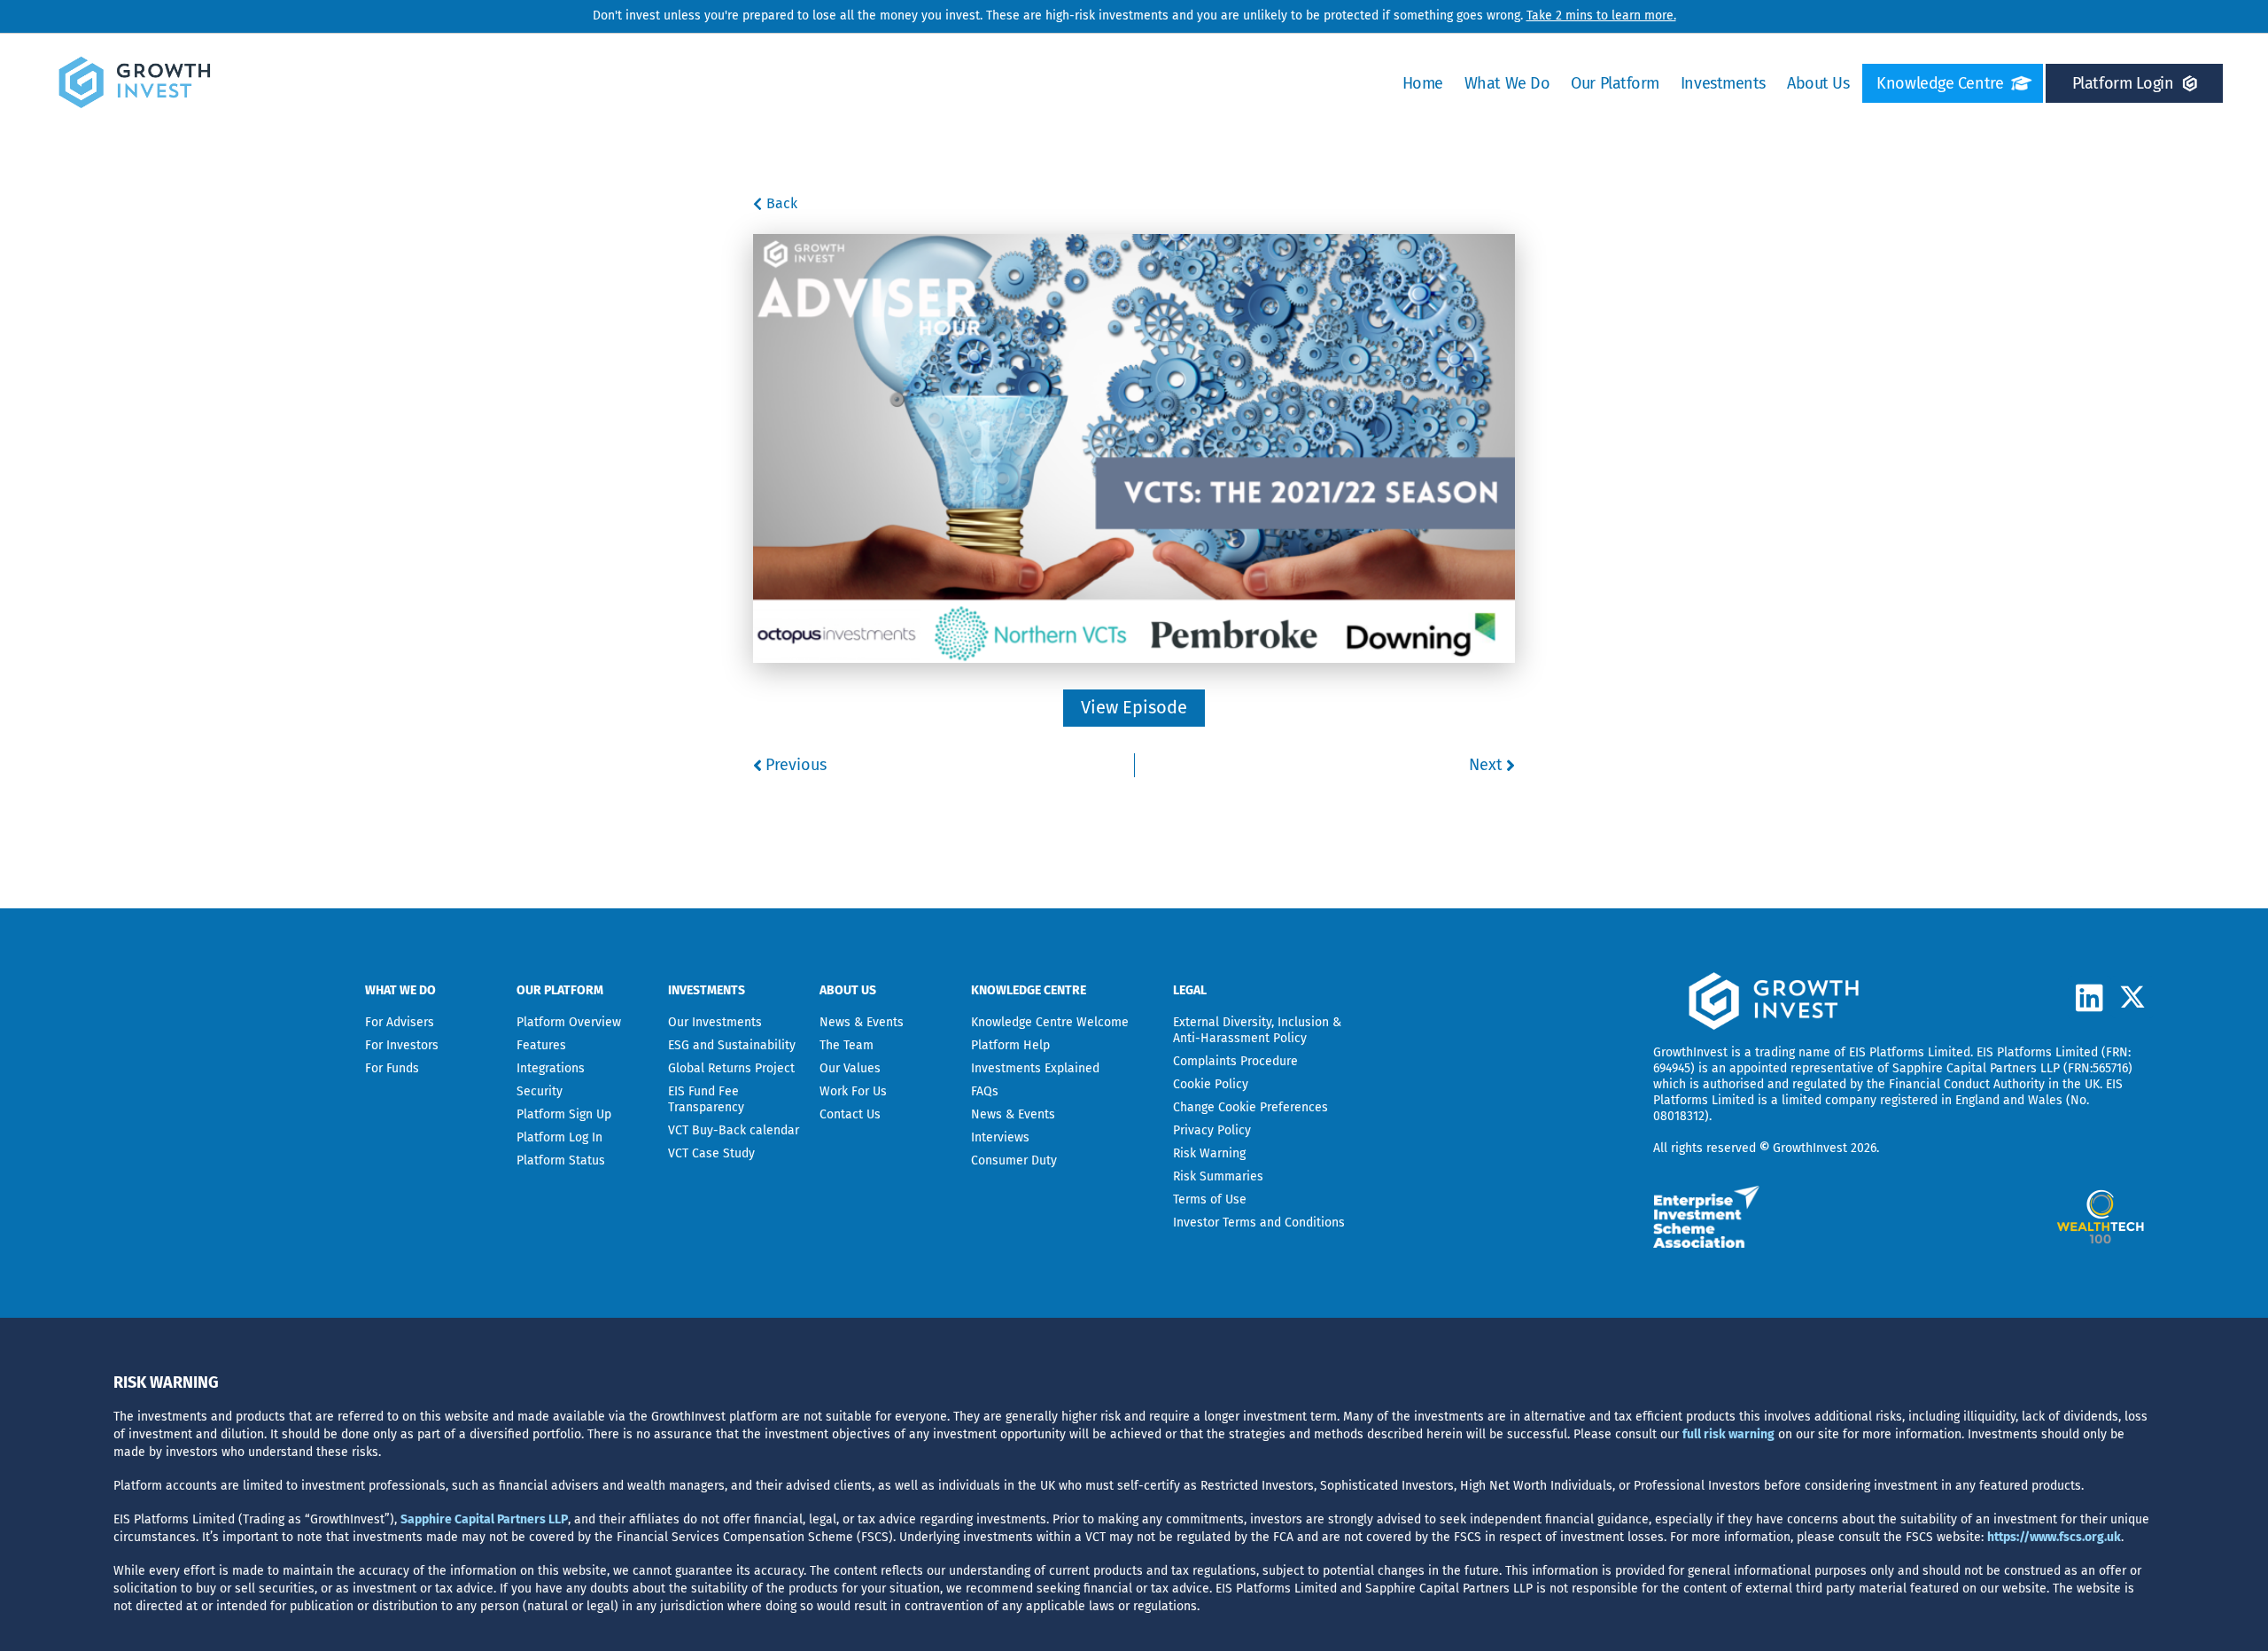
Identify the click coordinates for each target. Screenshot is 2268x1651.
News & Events (862, 1022)
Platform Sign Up (564, 1114)
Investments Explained (1035, 1068)
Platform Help (1010, 1045)
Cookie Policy (1211, 1084)
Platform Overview (569, 1022)
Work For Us (853, 1091)
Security (540, 1091)
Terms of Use (1210, 1199)
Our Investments (715, 1022)
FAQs (985, 1091)
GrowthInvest (1690, 1052)
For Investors (402, 1045)
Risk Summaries (1218, 1176)
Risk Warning (1209, 1153)
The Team (847, 1045)
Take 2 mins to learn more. (1601, 16)
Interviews (1000, 1137)
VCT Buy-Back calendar (734, 1130)
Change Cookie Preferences (1251, 1107)
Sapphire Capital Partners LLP (1976, 1068)
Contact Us (850, 1114)
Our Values (850, 1068)
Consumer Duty (1014, 1160)
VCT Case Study (711, 1153)
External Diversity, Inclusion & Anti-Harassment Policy (1257, 1030)
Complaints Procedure (1235, 1061)
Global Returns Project (731, 1068)
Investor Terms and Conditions (1259, 1223)
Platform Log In (559, 1137)
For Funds (392, 1068)
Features (541, 1045)
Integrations (551, 1068)
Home (1423, 83)
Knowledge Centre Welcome (1050, 1022)
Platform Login (2123, 83)
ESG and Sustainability (732, 1045)
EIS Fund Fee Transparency (706, 1099)
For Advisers (400, 1022)
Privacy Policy (1212, 1130)
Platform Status (561, 1160)
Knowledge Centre (1940, 83)
